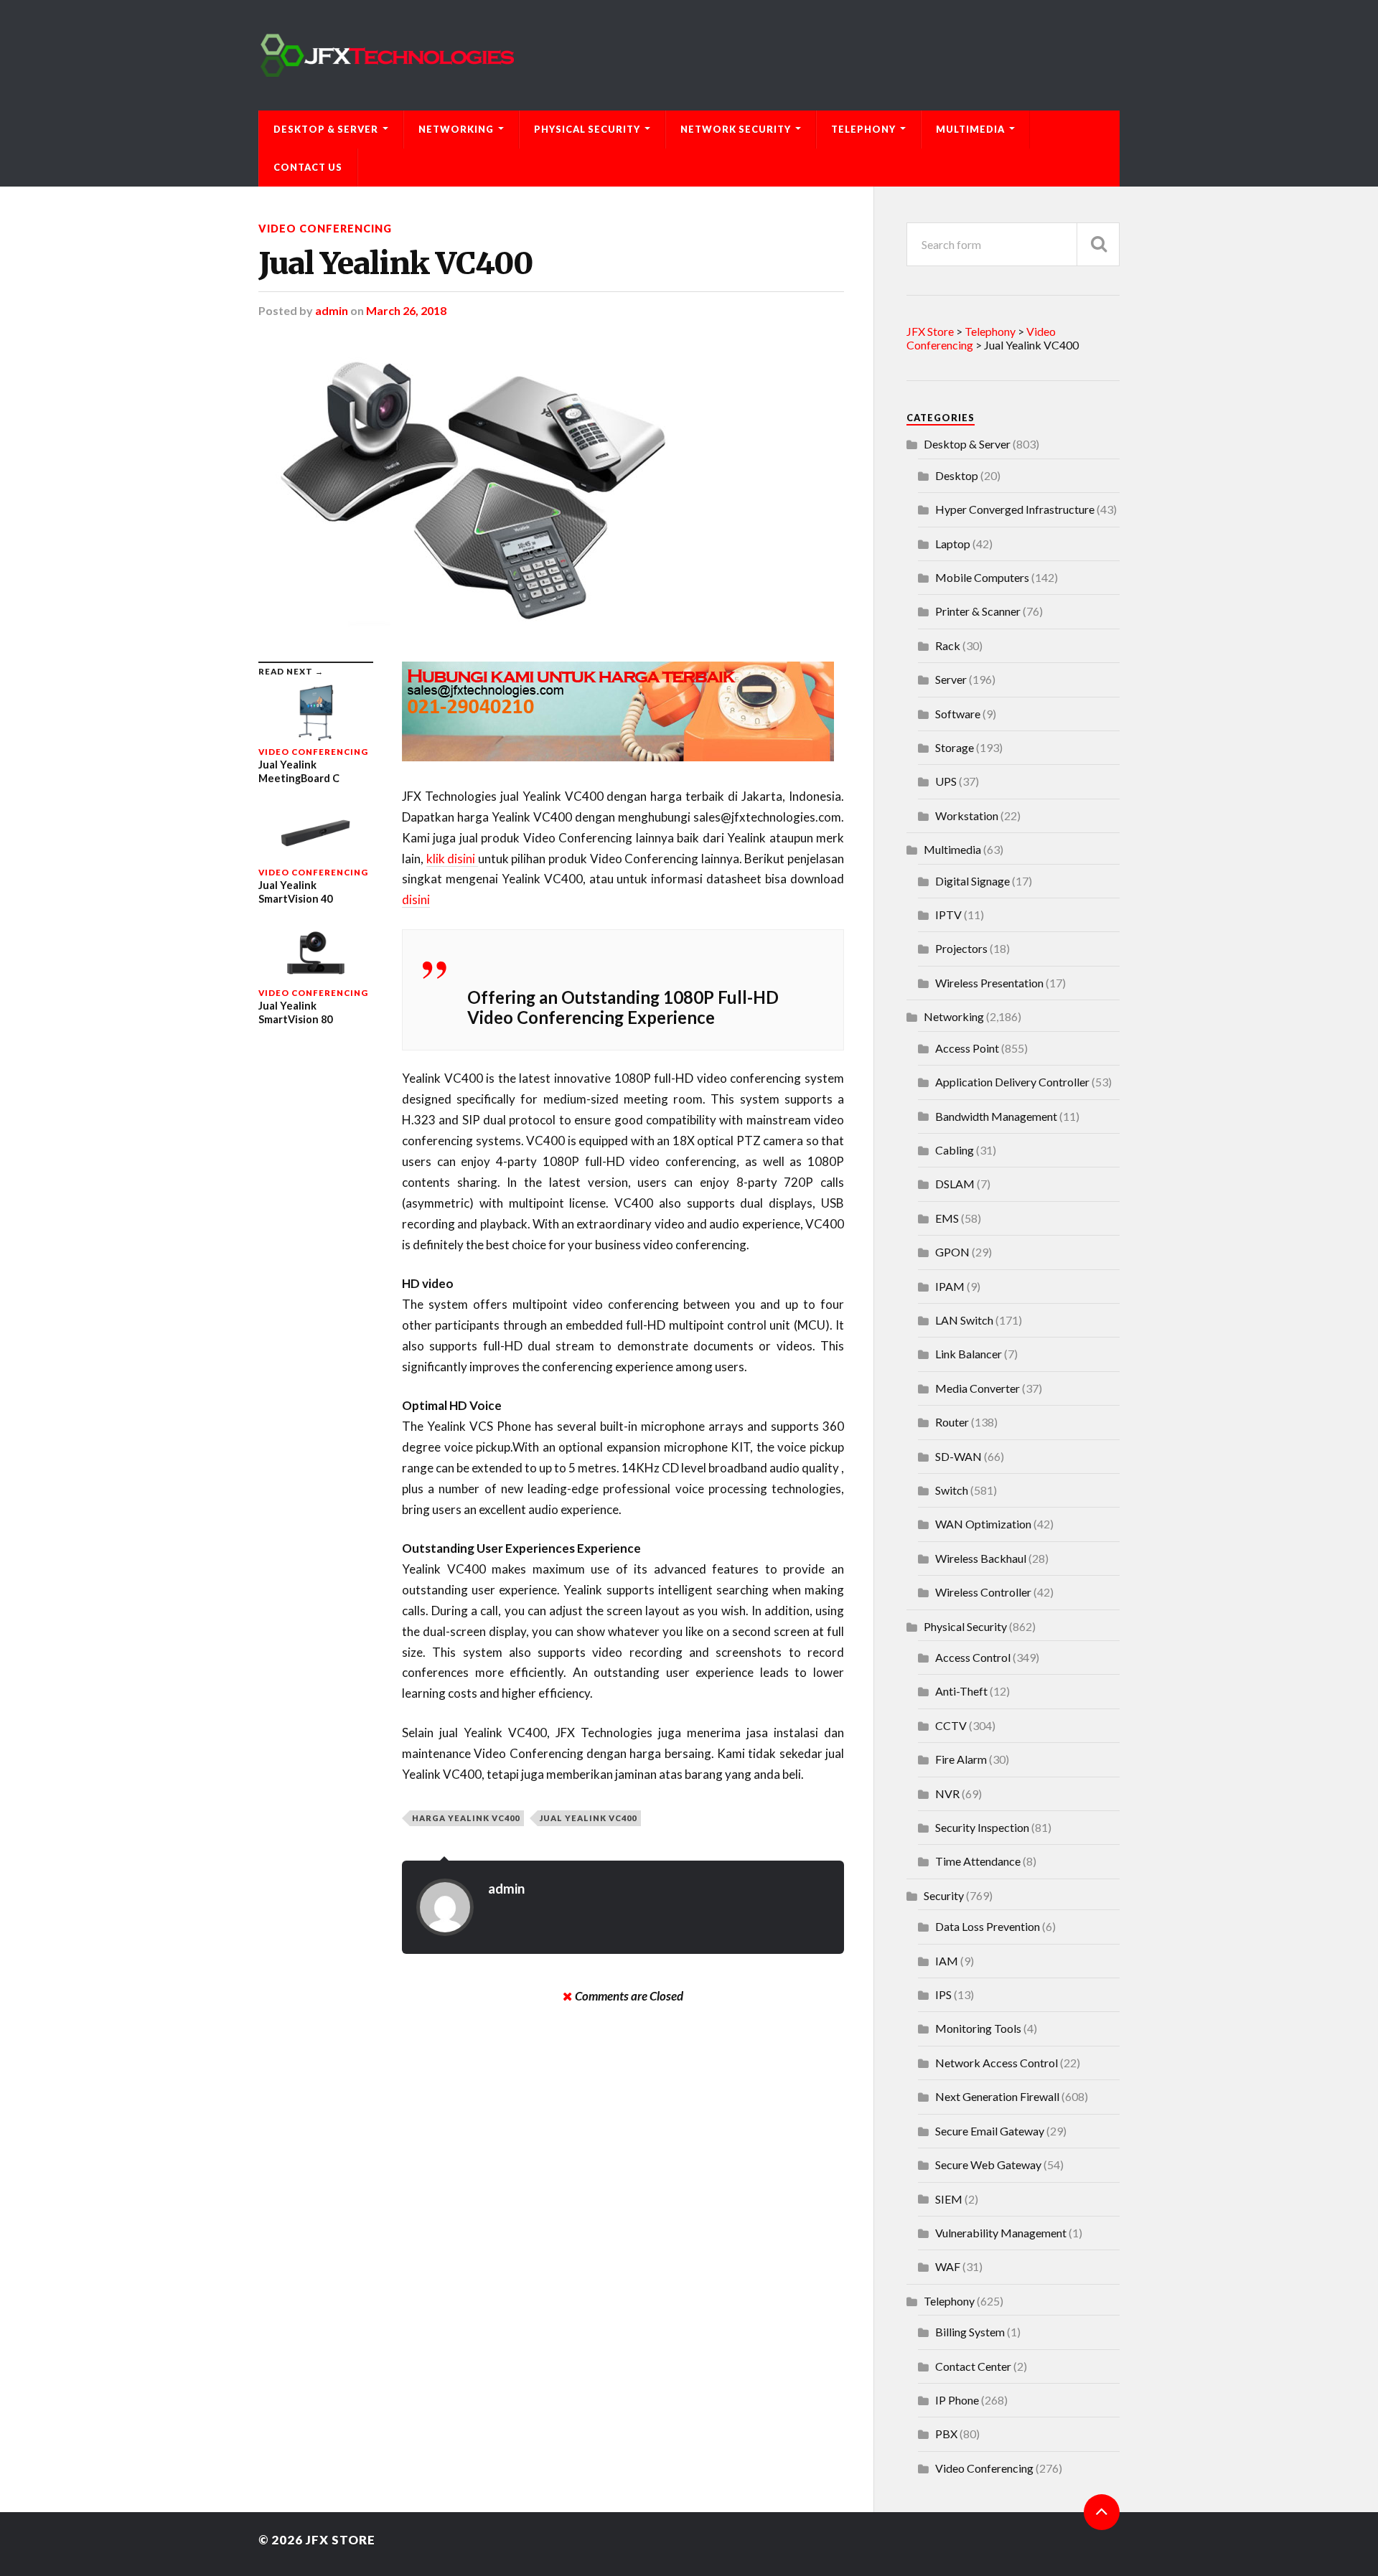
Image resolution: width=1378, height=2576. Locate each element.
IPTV (948, 915)
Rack (948, 645)
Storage (955, 747)
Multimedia (970, 129)
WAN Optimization (983, 1524)
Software (958, 714)
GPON (952, 1252)
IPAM (950, 1286)
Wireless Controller (983, 1592)
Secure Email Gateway (990, 2131)
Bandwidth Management (996, 1116)
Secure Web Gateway (988, 2164)
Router (952, 1422)
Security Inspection (982, 1827)
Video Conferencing (325, 229)
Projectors (961, 948)
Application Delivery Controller (1012, 1082)
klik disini (452, 859)
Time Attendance (978, 1861)
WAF (948, 2266)
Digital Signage (972, 881)
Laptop (953, 544)
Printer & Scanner (978, 611)
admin (332, 310)
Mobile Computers (982, 577)
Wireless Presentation (989, 983)
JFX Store (341, 2540)
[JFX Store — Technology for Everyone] (689, 55)
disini (416, 899)
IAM (947, 1961)
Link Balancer (969, 1354)
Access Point (967, 1048)
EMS (947, 1218)
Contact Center (973, 2366)
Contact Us (308, 167)
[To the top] (1102, 2512)
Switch (952, 1490)
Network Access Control (997, 2063)
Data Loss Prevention (988, 1926)
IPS (943, 1994)
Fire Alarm (961, 1759)
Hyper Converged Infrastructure (1015, 509)
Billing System (970, 2332)
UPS (946, 781)
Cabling (955, 1150)
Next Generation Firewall (997, 2096)
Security (944, 1895)
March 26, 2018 (406, 310)
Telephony (863, 129)
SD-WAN (958, 1456)
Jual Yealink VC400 (395, 263)
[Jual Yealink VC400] (551, 489)
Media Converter (978, 1388)
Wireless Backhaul (981, 1558)
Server (951, 679)
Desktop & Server (326, 129)
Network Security (736, 129)
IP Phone (957, 2400)
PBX (946, 2434)
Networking (456, 129)
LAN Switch (964, 1320)
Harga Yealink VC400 (466, 1818)
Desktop (957, 475)
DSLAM (955, 1184)
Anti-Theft (961, 1691)
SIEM (949, 2199)
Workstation (967, 815)
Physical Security (587, 129)
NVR (947, 1794)
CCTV (951, 1725)
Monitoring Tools (978, 2028)
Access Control (973, 1657)
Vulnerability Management (1001, 2233)
